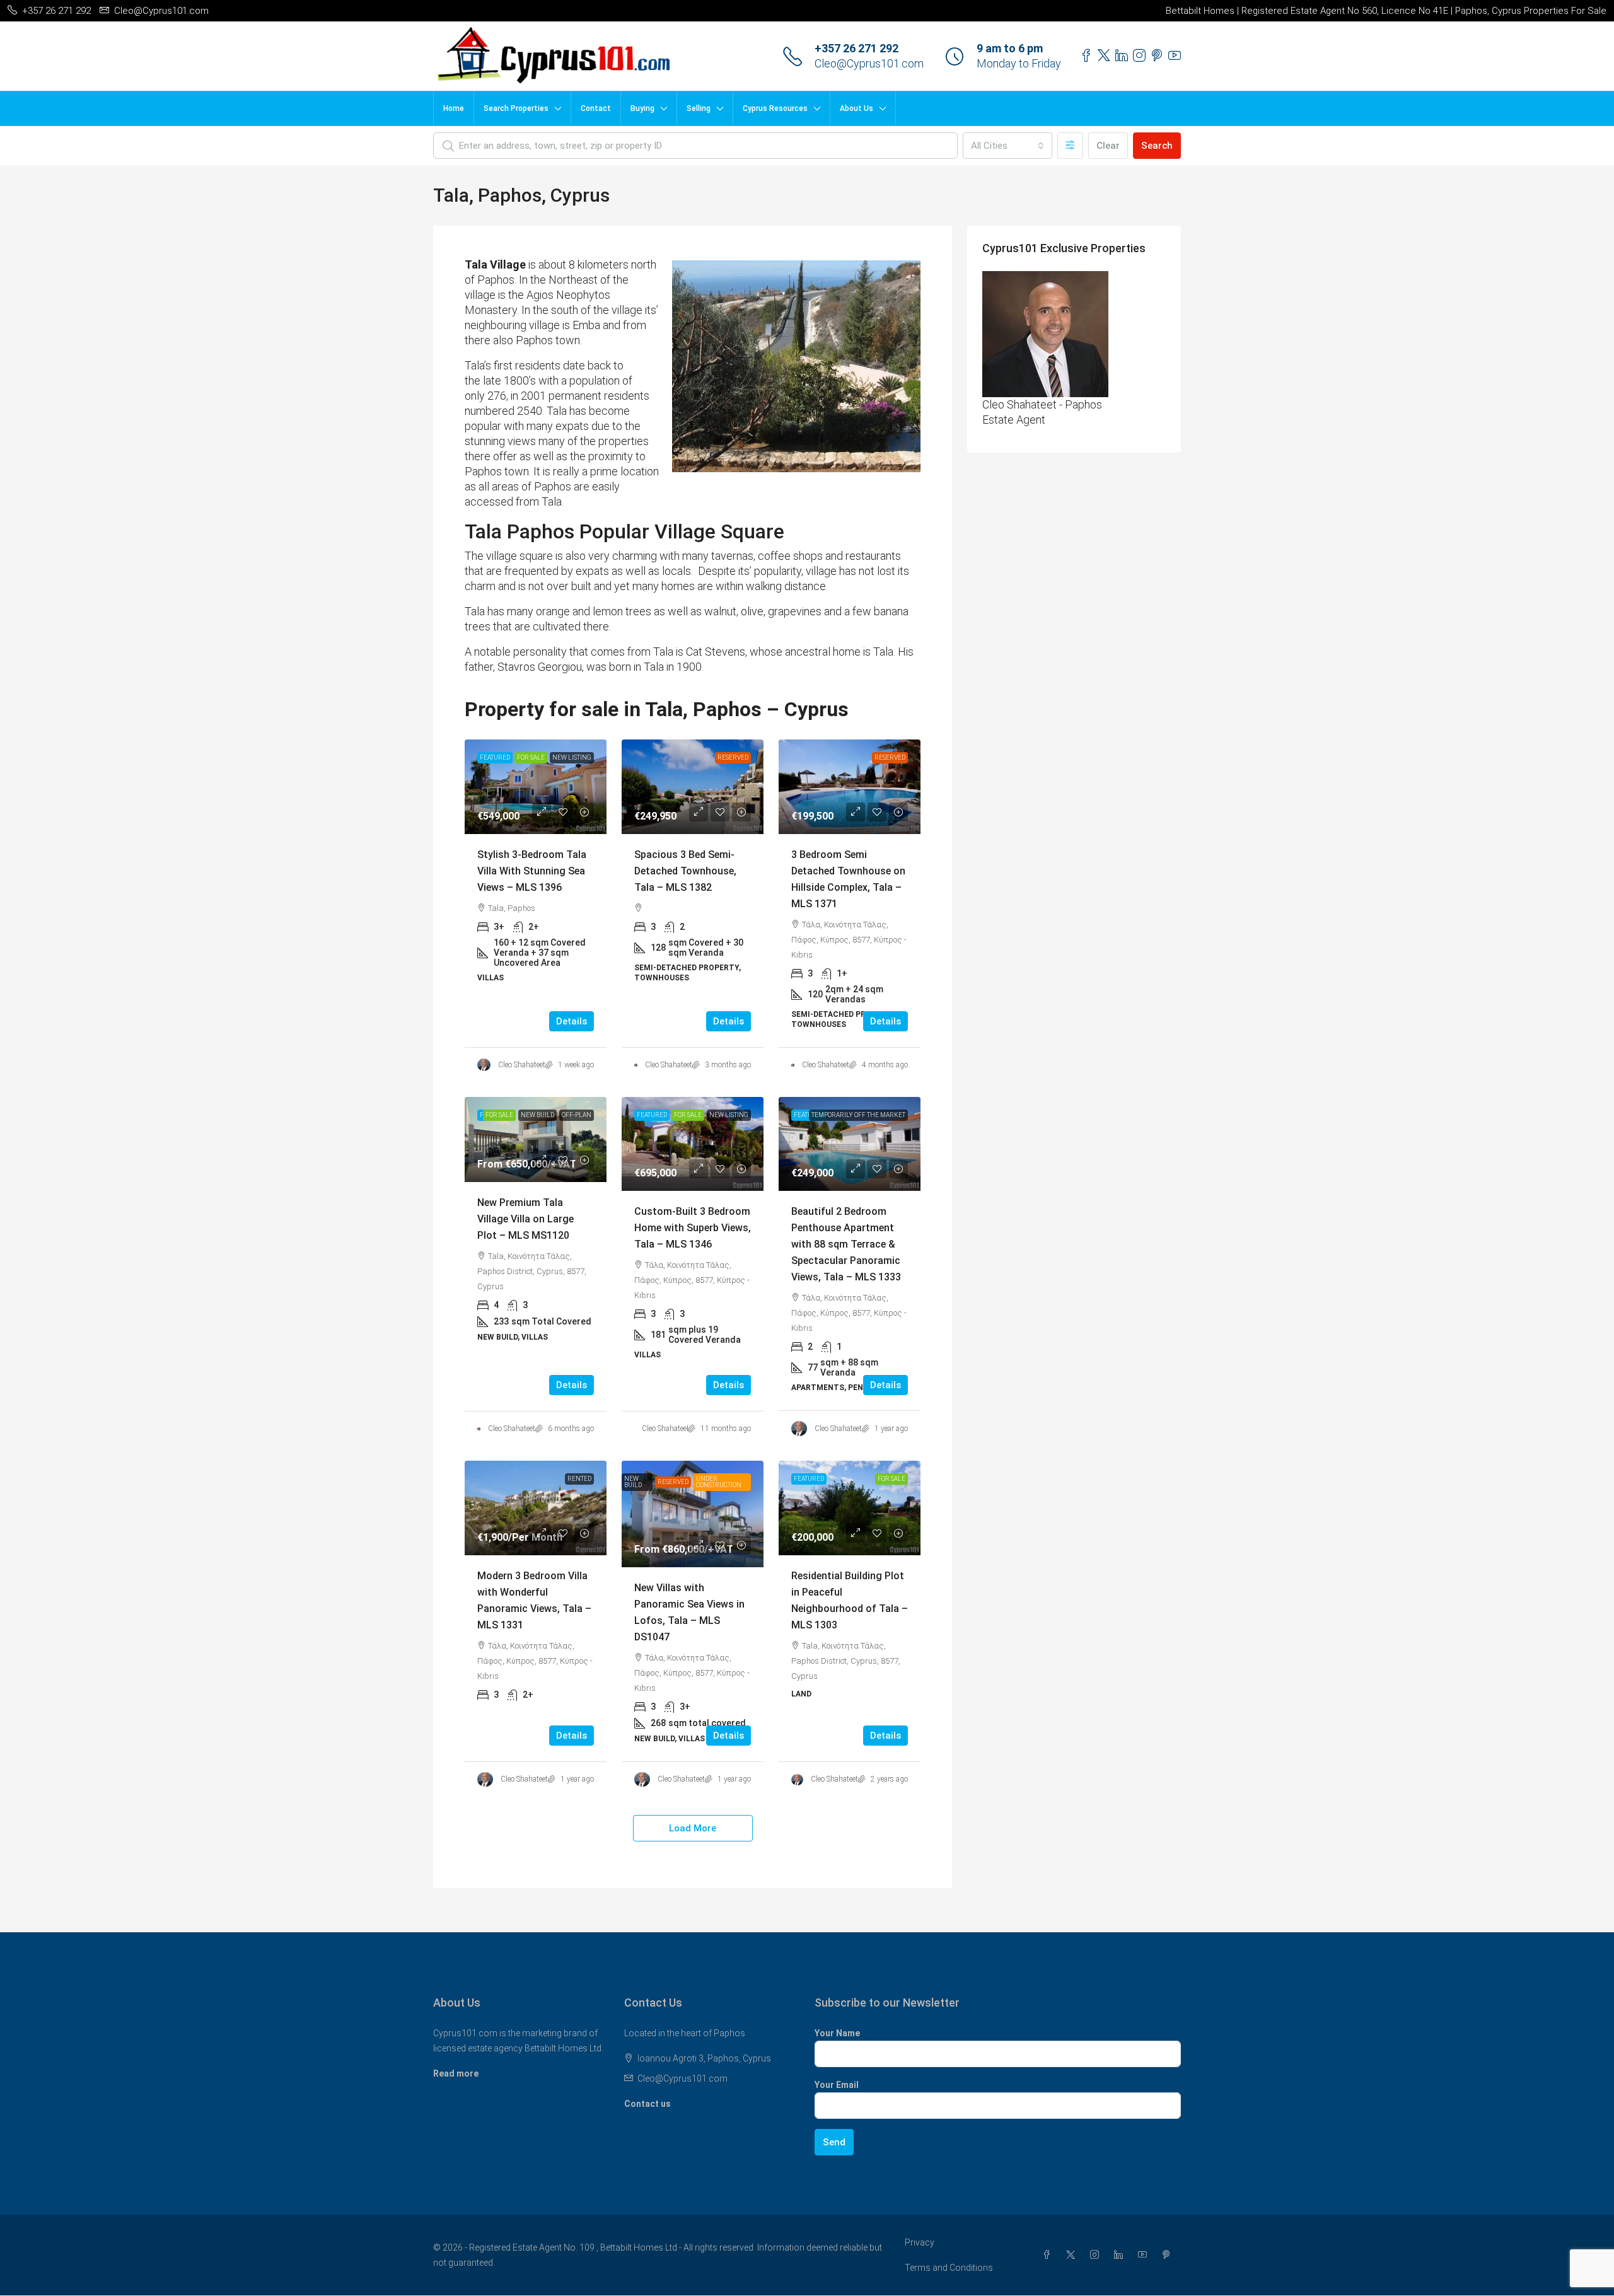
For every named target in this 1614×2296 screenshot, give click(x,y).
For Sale (531, 757)
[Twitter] (1073, 2255)
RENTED (579, 1479)
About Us (856, 108)
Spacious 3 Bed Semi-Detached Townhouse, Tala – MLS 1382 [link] (685, 871)
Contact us (647, 2104)
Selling (699, 108)
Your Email (837, 2085)
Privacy (920, 2242)
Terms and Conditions (949, 2268)
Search (1157, 146)
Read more (456, 2073)
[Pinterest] (1169, 2255)
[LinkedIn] (1121, 2255)
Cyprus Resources (775, 108)
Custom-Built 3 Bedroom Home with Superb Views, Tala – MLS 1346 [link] (693, 1228)
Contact (596, 108)
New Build (537, 1115)
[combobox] (1007, 146)
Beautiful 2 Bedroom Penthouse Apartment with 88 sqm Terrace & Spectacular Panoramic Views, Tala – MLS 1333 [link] (846, 1244)
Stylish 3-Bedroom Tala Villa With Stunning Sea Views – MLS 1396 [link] (532, 871)
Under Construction (719, 1482)
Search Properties (516, 108)
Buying (642, 108)
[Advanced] (1070, 146)
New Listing (572, 757)
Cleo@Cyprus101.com (869, 63)
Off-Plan (577, 1115)
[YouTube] (1145, 2255)
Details (572, 1021)
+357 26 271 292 (856, 48)
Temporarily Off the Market (858, 1115)
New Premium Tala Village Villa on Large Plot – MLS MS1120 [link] (525, 1219)
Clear (1108, 146)
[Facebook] (1049, 2255)
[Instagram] (1097, 2255)
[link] (536, 787)
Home (454, 108)
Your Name (837, 2033)
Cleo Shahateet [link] (522, 1065)
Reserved (733, 757)
